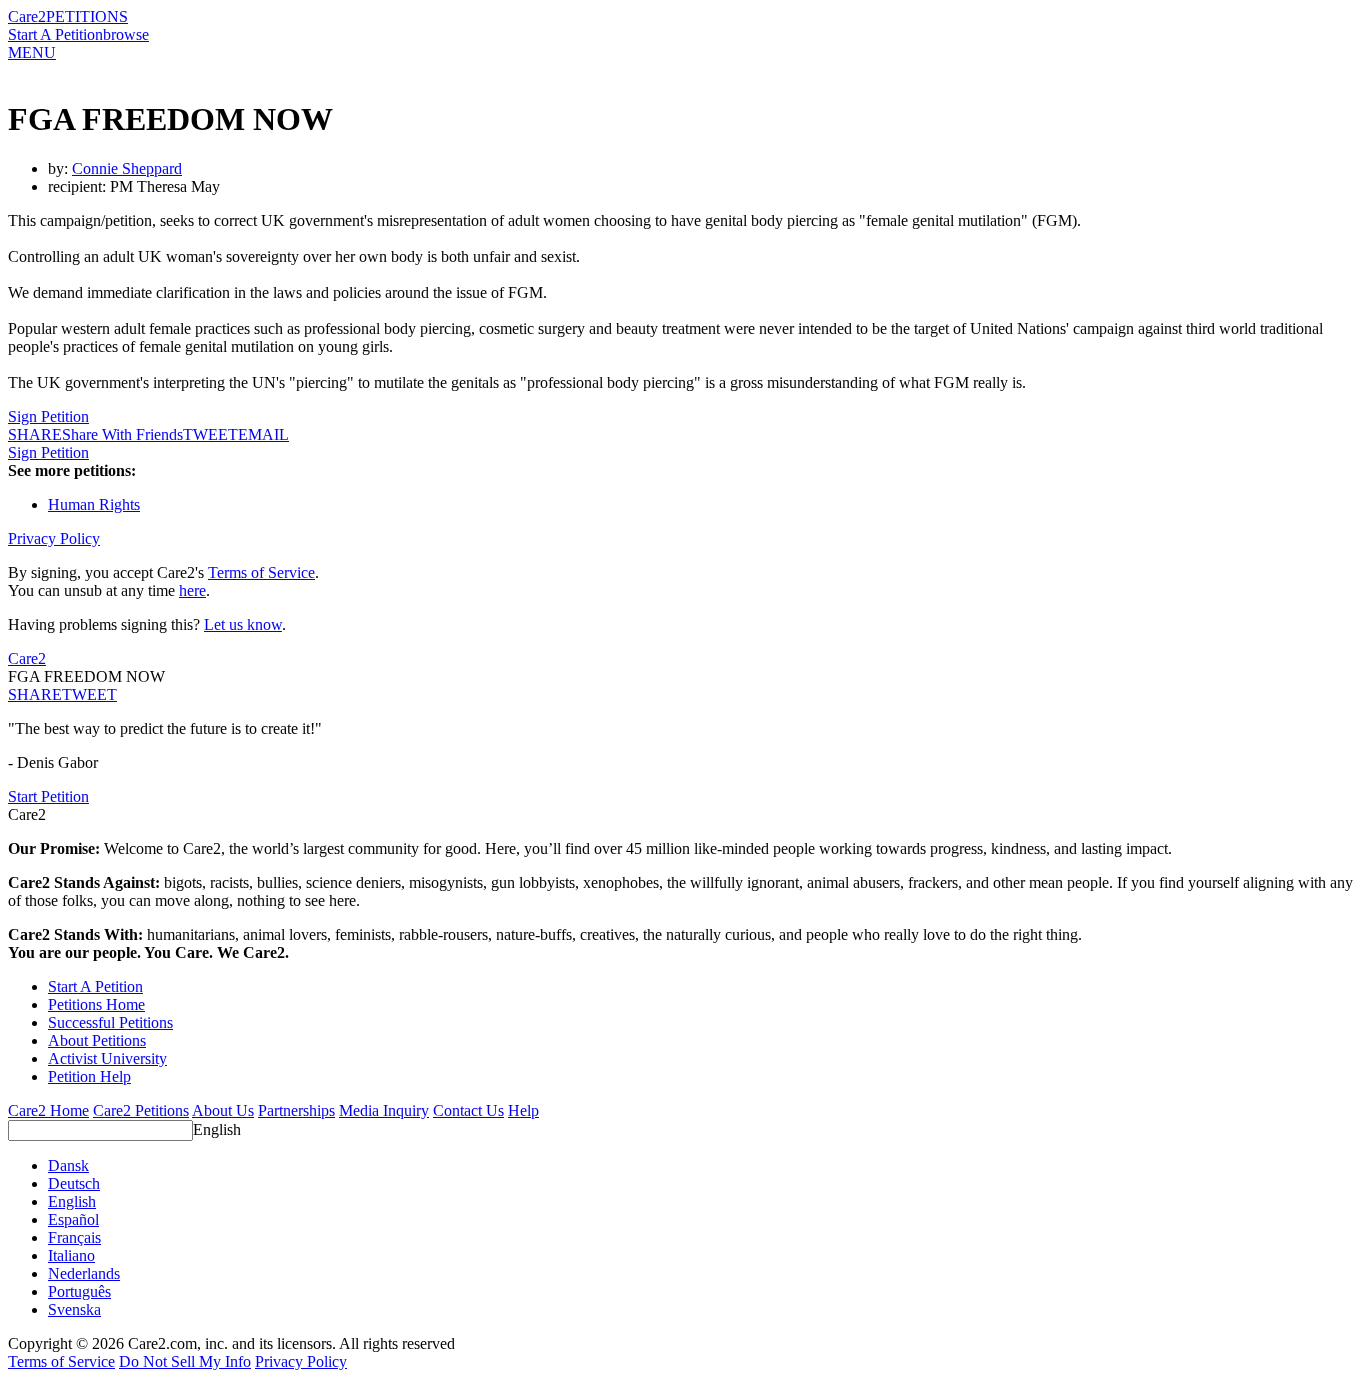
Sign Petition (48, 416)
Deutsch (74, 1183)
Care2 (27, 16)
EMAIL (263, 434)
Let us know (243, 624)
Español (73, 1219)
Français (74, 1237)
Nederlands (84, 1273)
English (217, 1129)
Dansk (68, 1165)
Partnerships (296, 1110)
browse (126, 34)
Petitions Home (96, 1004)
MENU (32, 52)
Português (79, 1291)
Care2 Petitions (141, 1110)
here (192, 590)
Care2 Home (48, 1110)
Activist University (107, 1058)
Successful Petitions (110, 1022)
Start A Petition (55, 34)
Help (523, 1110)
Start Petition (48, 796)
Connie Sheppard (127, 168)
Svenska (74, 1309)
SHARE (35, 694)
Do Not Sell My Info (185, 1361)
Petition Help (89, 1076)
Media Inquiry (384, 1110)
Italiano (71, 1255)
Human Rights (94, 504)
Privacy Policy (54, 538)
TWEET (210, 434)
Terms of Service (261, 572)
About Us (223, 1110)
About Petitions (97, 1040)
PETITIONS (87, 16)
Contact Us (468, 1110)
